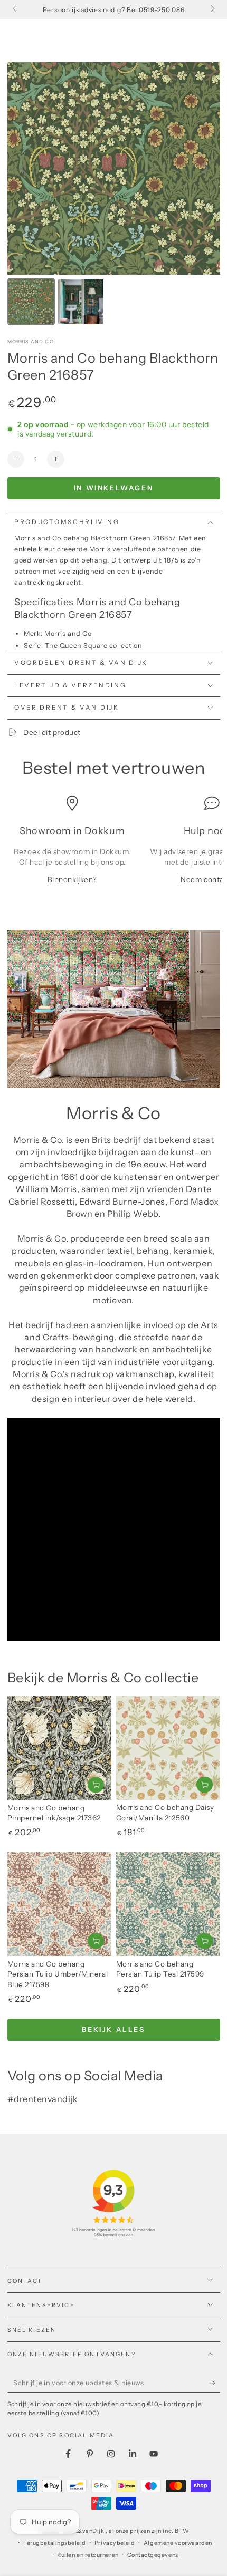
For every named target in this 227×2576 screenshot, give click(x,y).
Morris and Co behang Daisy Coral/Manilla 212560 (165, 1813)
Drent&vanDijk (84, 2531)
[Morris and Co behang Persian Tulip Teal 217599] (168, 1904)
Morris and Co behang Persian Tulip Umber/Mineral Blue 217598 (58, 1974)
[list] (113, 845)
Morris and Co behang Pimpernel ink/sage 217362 (54, 1813)
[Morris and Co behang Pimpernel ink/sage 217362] (59, 1748)
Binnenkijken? (72, 879)
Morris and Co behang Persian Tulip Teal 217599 (160, 1969)
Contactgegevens (153, 2555)
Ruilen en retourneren (88, 2555)
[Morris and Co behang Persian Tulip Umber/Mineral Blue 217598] (59, 1904)
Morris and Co (31, 341)
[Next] (205, 168)
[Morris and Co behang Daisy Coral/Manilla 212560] (168, 1748)
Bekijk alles (113, 2029)
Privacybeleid (115, 2543)
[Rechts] (212, 9)
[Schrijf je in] (215, 2384)
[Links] (16, 9)
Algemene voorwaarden (178, 2543)
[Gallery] (114, 195)
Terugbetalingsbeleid (55, 2543)
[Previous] (23, 168)
